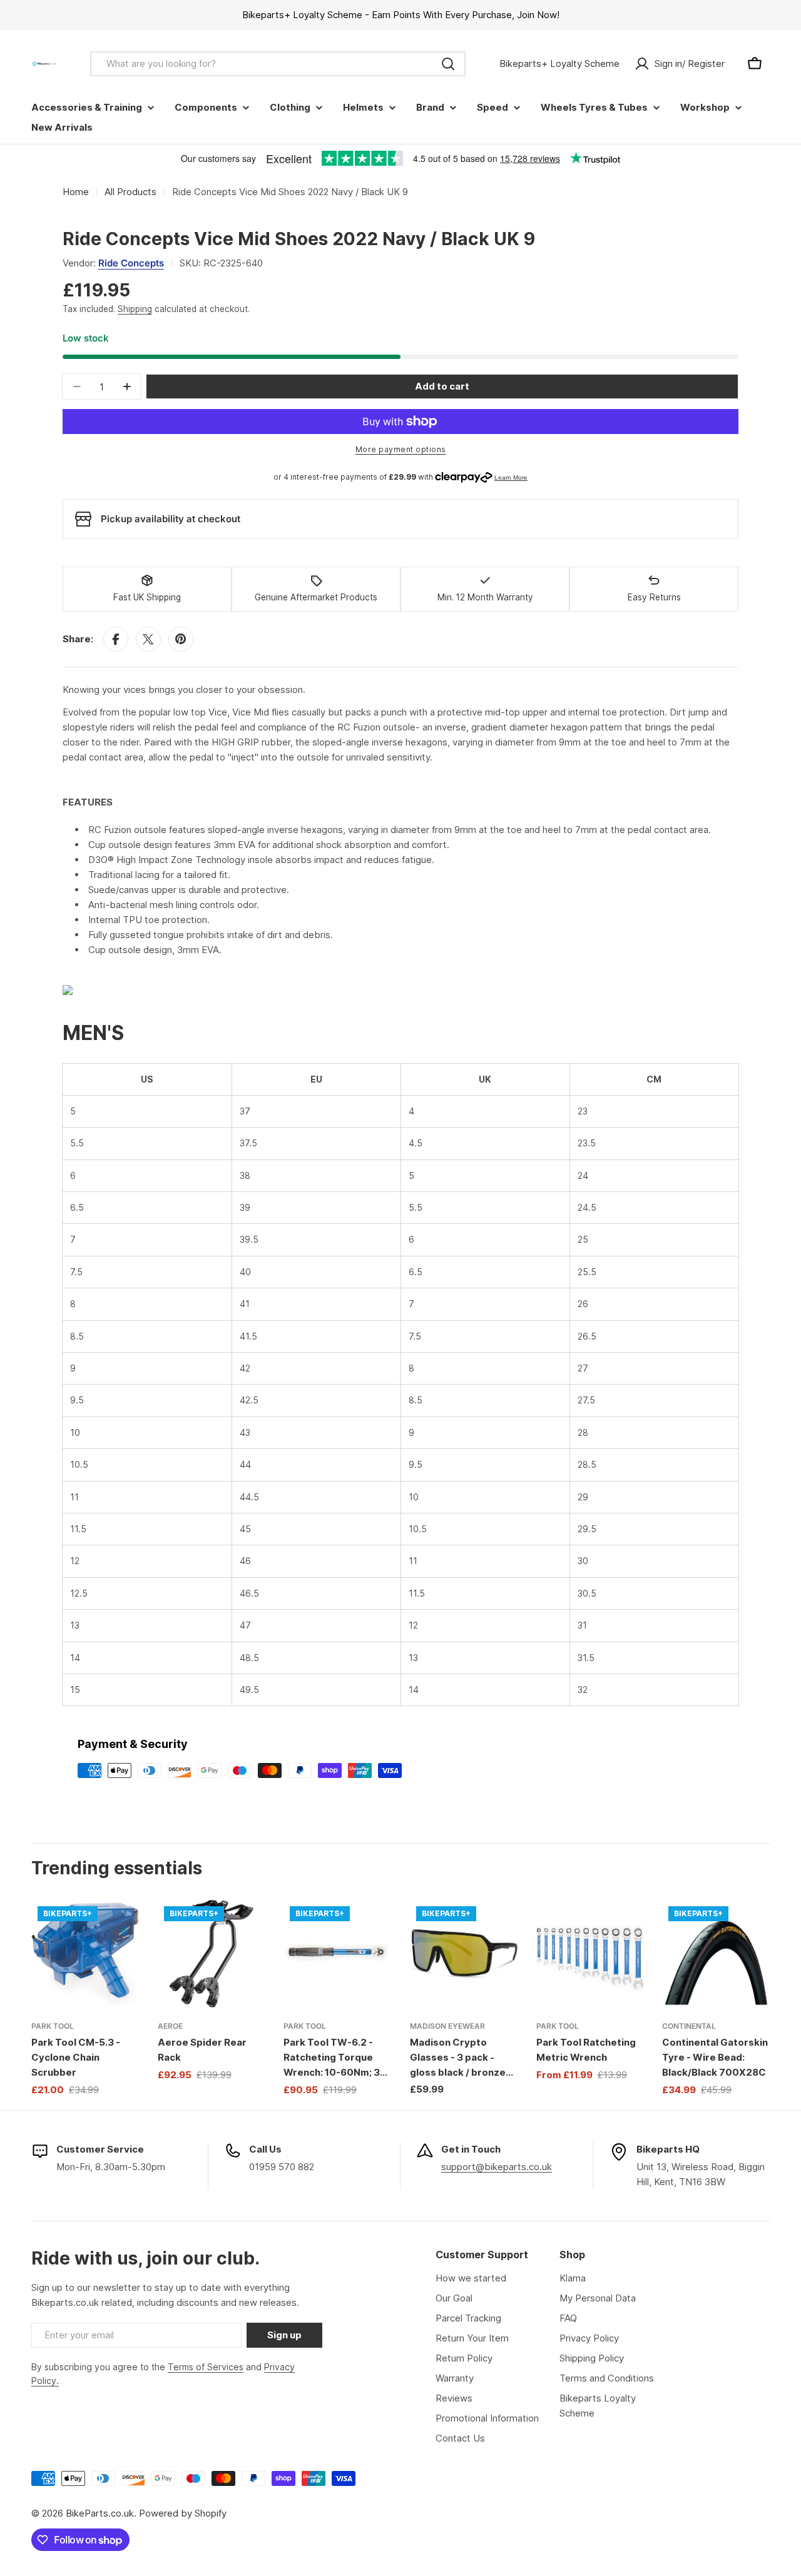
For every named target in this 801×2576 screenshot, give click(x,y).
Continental (689, 2026)
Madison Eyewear (447, 2026)
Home (76, 192)
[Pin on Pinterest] (181, 639)
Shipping (135, 309)
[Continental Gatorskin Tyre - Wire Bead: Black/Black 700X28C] (716, 1954)
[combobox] (278, 64)
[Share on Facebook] (116, 639)
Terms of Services (206, 2367)
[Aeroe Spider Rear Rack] (212, 1954)
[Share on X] (148, 639)
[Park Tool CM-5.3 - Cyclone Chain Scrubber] (85, 1954)
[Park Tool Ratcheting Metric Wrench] (590, 1954)
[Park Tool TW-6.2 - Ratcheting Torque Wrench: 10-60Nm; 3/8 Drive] (337, 1954)
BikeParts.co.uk (100, 2513)
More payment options (401, 449)
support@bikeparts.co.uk (497, 2167)
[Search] (448, 64)
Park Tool (53, 2026)
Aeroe (170, 2026)
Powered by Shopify (183, 2513)
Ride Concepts (131, 263)
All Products (130, 192)
